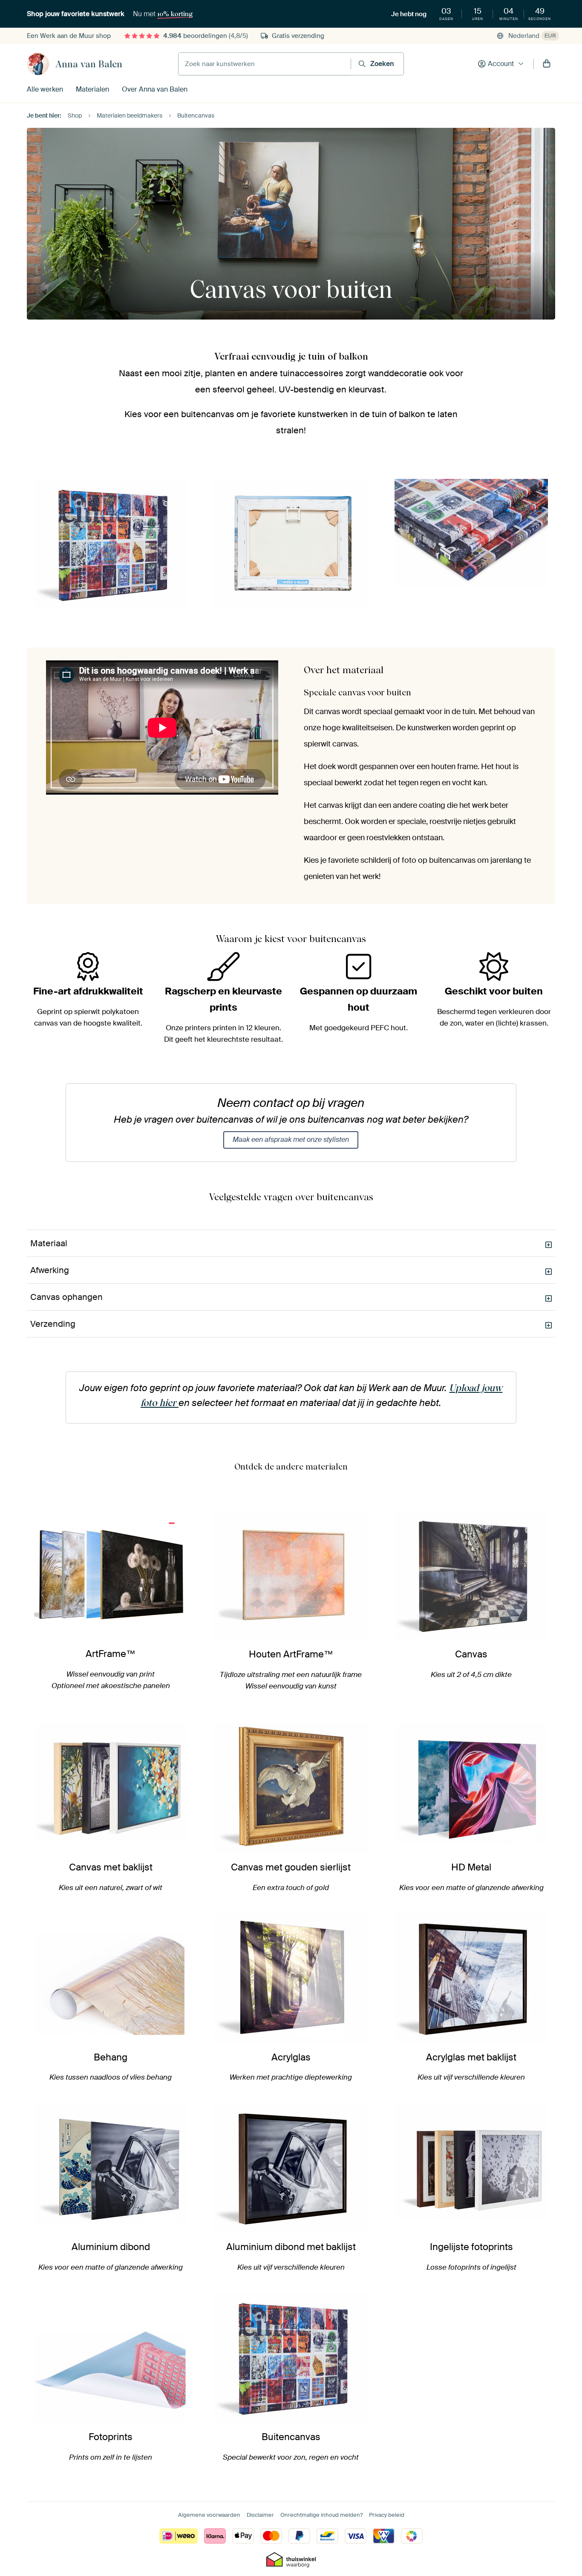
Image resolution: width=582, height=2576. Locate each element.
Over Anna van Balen (155, 89)
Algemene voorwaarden (209, 2515)
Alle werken (45, 89)
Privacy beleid (387, 2515)
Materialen (92, 89)
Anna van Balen (89, 64)
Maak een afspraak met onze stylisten (291, 1140)
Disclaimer (260, 2515)
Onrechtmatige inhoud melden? (321, 2515)
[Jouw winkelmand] (547, 64)
